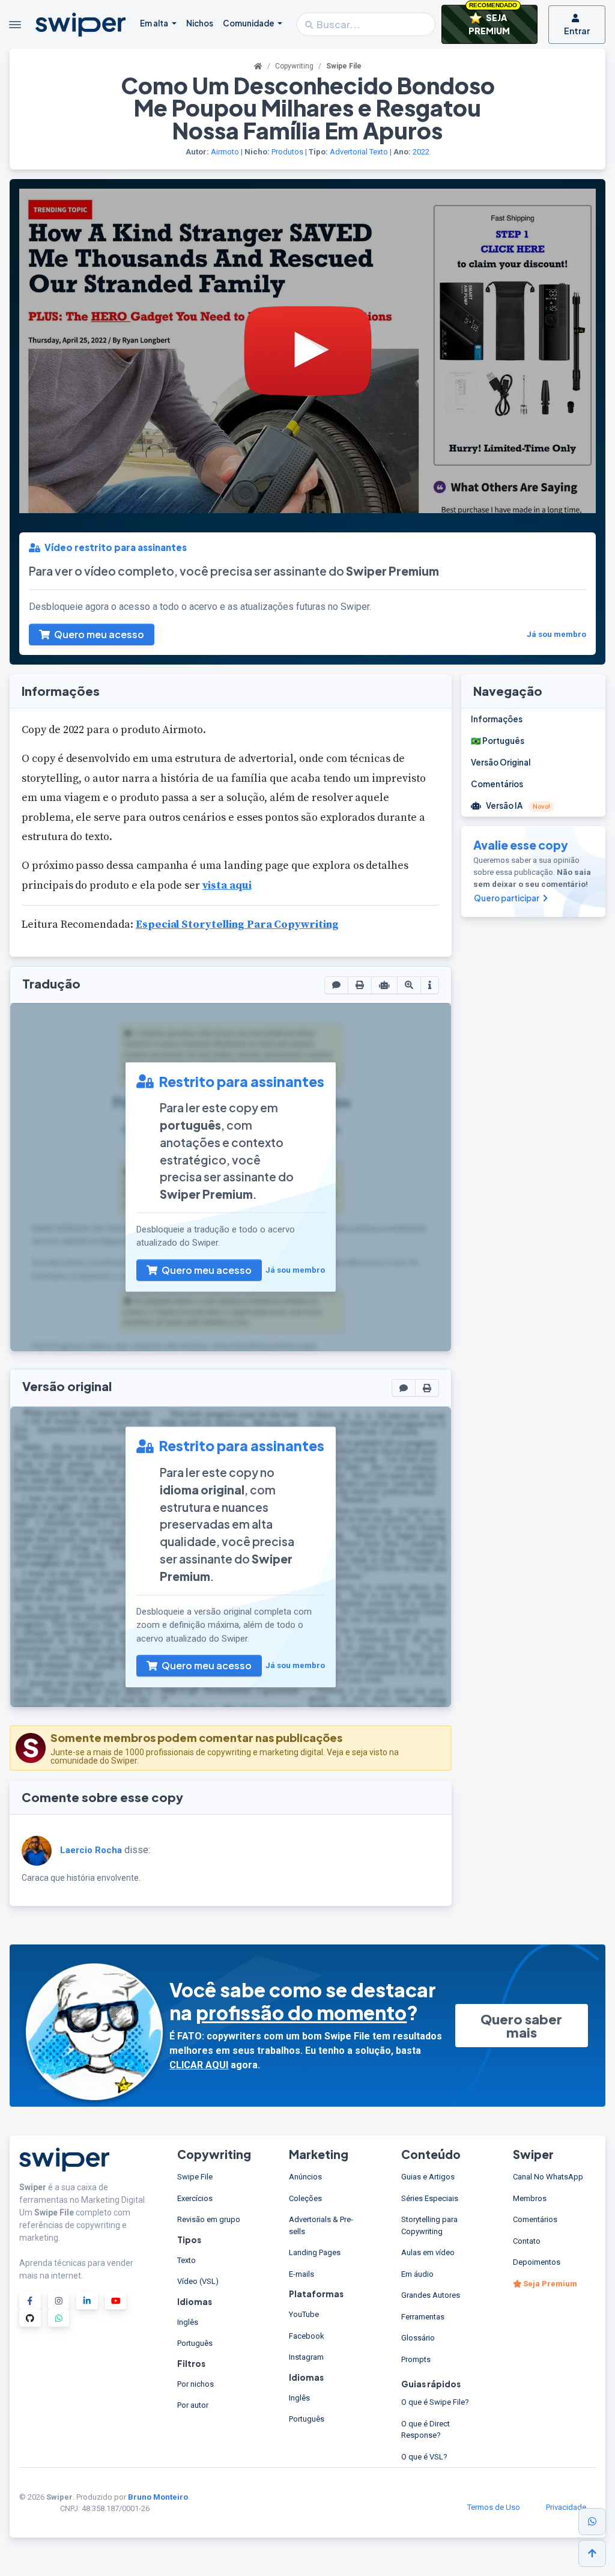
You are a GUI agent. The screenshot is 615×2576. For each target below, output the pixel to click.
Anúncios (305, 2177)
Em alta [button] (155, 23)
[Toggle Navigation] (15, 25)
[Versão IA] (384, 985)
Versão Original (501, 762)
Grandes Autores (431, 2295)
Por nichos (195, 2384)
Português (195, 2343)
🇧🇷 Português (498, 741)
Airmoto (225, 152)
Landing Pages (315, 2252)
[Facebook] (30, 2300)
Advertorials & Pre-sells (321, 2225)
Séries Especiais (430, 2198)
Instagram (306, 2357)
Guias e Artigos (428, 2177)
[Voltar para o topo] (592, 2553)
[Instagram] (59, 2300)
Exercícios (195, 2198)
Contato (527, 2241)
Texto (379, 152)
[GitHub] (30, 2318)
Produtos (287, 152)
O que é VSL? (424, 2457)
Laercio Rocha (91, 1850)
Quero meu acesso (98, 634)
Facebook (307, 2336)
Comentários (497, 784)
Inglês (188, 2322)
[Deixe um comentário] (336, 985)
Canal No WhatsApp (548, 2177)
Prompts (416, 2359)
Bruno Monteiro (158, 2497)
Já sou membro (556, 634)
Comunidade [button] (249, 23)
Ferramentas (423, 2317)
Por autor (193, 2405)
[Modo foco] (409, 985)
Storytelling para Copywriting (429, 2225)
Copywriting (294, 66)
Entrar (577, 31)
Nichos (200, 23)
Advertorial (349, 152)
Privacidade (566, 2507)
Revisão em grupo (209, 2219)
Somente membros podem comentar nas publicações (196, 1737)
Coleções (305, 2198)
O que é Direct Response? (426, 2430)
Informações (497, 719)
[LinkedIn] (87, 2300)
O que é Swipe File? (435, 2402)
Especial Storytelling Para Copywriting (237, 924)
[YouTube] (116, 2300)
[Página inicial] (258, 66)
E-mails (301, 2274)
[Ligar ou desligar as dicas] (430, 985)
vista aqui (227, 885)
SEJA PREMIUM (493, 20)
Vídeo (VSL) (198, 2281)
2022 (421, 152)
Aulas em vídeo (428, 2252)
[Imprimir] (360, 985)
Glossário (418, 2338)
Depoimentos (537, 2262)
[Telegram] (59, 2318)
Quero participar (507, 898)
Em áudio (417, 2274)
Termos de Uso (494, 2507)
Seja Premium (549, 2284)
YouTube (304, 2314)
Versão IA (518, 805)
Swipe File (195, 2177)
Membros (530, 2198)
